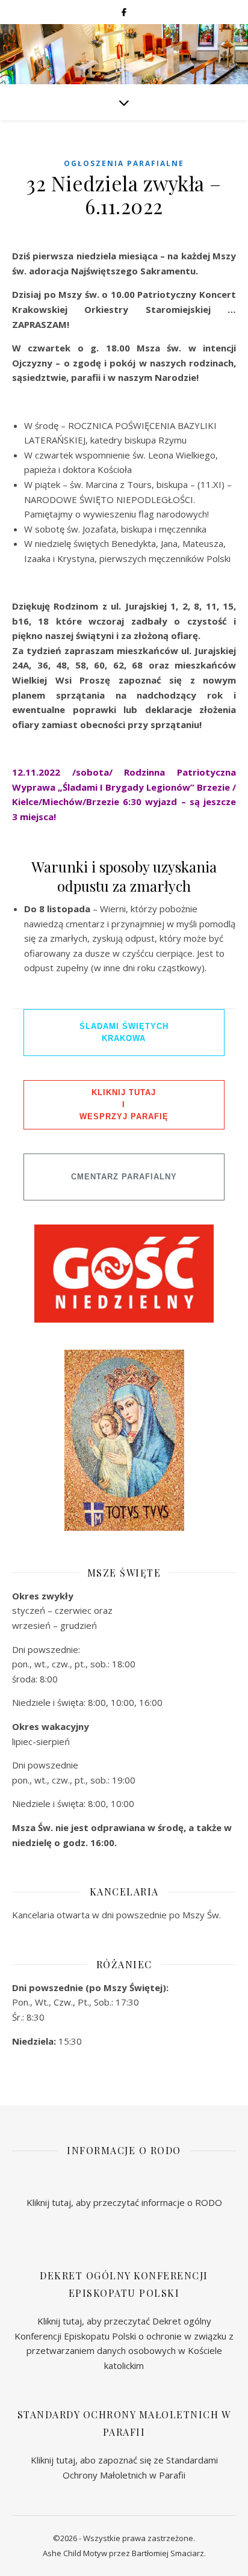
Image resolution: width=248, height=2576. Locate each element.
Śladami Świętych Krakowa (124, 1032)
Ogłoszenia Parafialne (124, 163)
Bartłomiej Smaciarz (168, 2553)
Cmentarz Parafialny (124, 1177)
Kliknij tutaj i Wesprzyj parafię (124, 1104)
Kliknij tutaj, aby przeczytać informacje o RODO (124, 2202)
